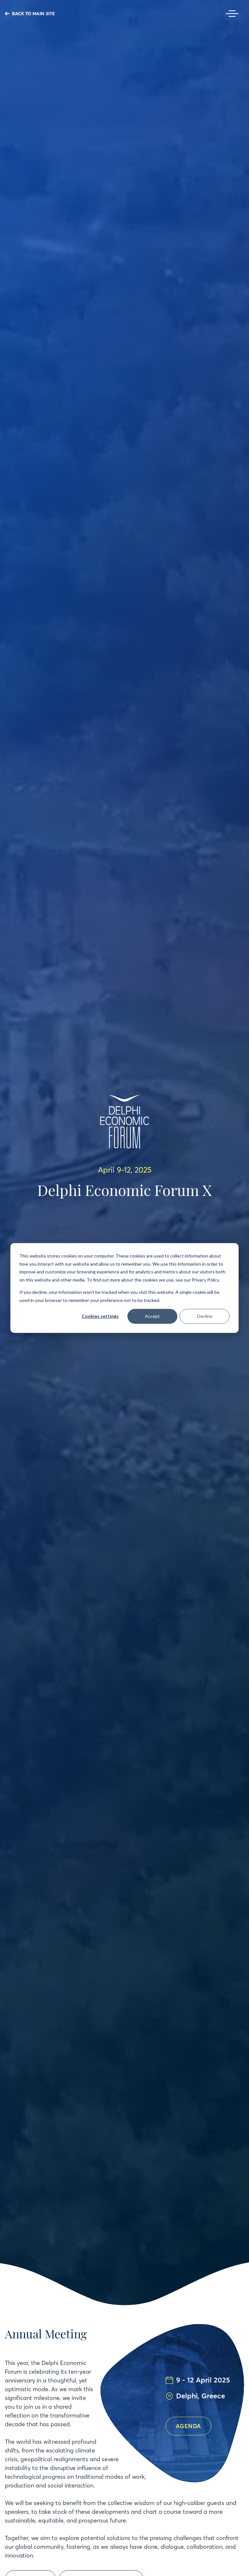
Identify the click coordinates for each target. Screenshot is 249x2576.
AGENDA (189, 2426)
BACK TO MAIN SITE (33, 14)
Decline (205, 1316)
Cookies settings (100, 1316)
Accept (152, 1316)
